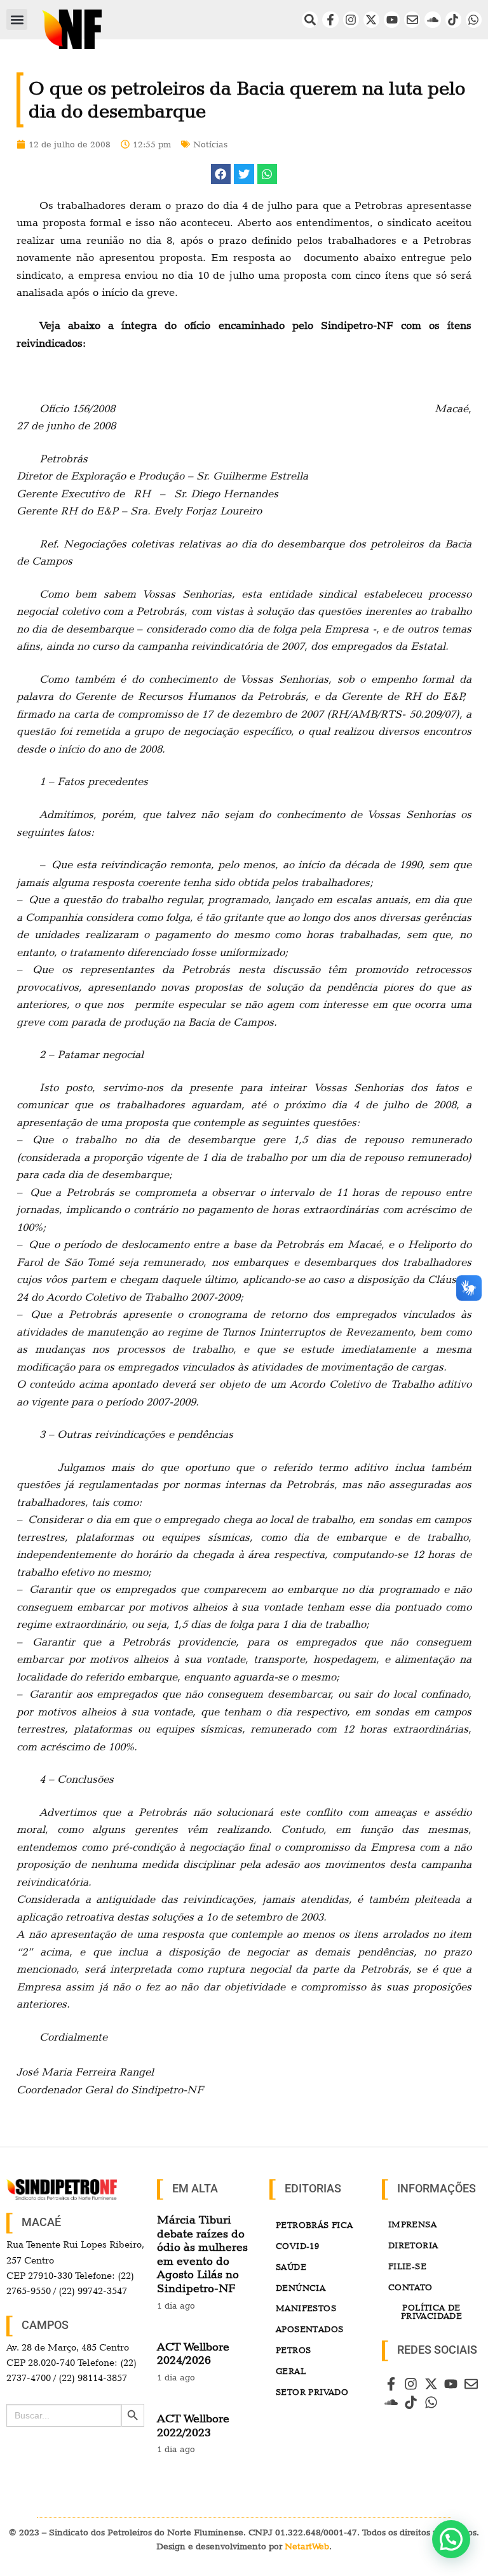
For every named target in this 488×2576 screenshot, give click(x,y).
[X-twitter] (371, 19)
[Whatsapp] (474, 19)
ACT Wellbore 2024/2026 (193, 2353)
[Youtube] (392, 19)
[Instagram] (351, 19)
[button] (17, 19)
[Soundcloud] (432, 19)
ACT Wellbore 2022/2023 (193, 2425)
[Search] (310, 19)
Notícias (210, 144)
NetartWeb (307, 2546)
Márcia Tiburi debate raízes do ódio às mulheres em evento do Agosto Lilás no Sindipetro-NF (202, 2254)
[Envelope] (412, 19)
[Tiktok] (453, 19)
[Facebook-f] (330, 19)
